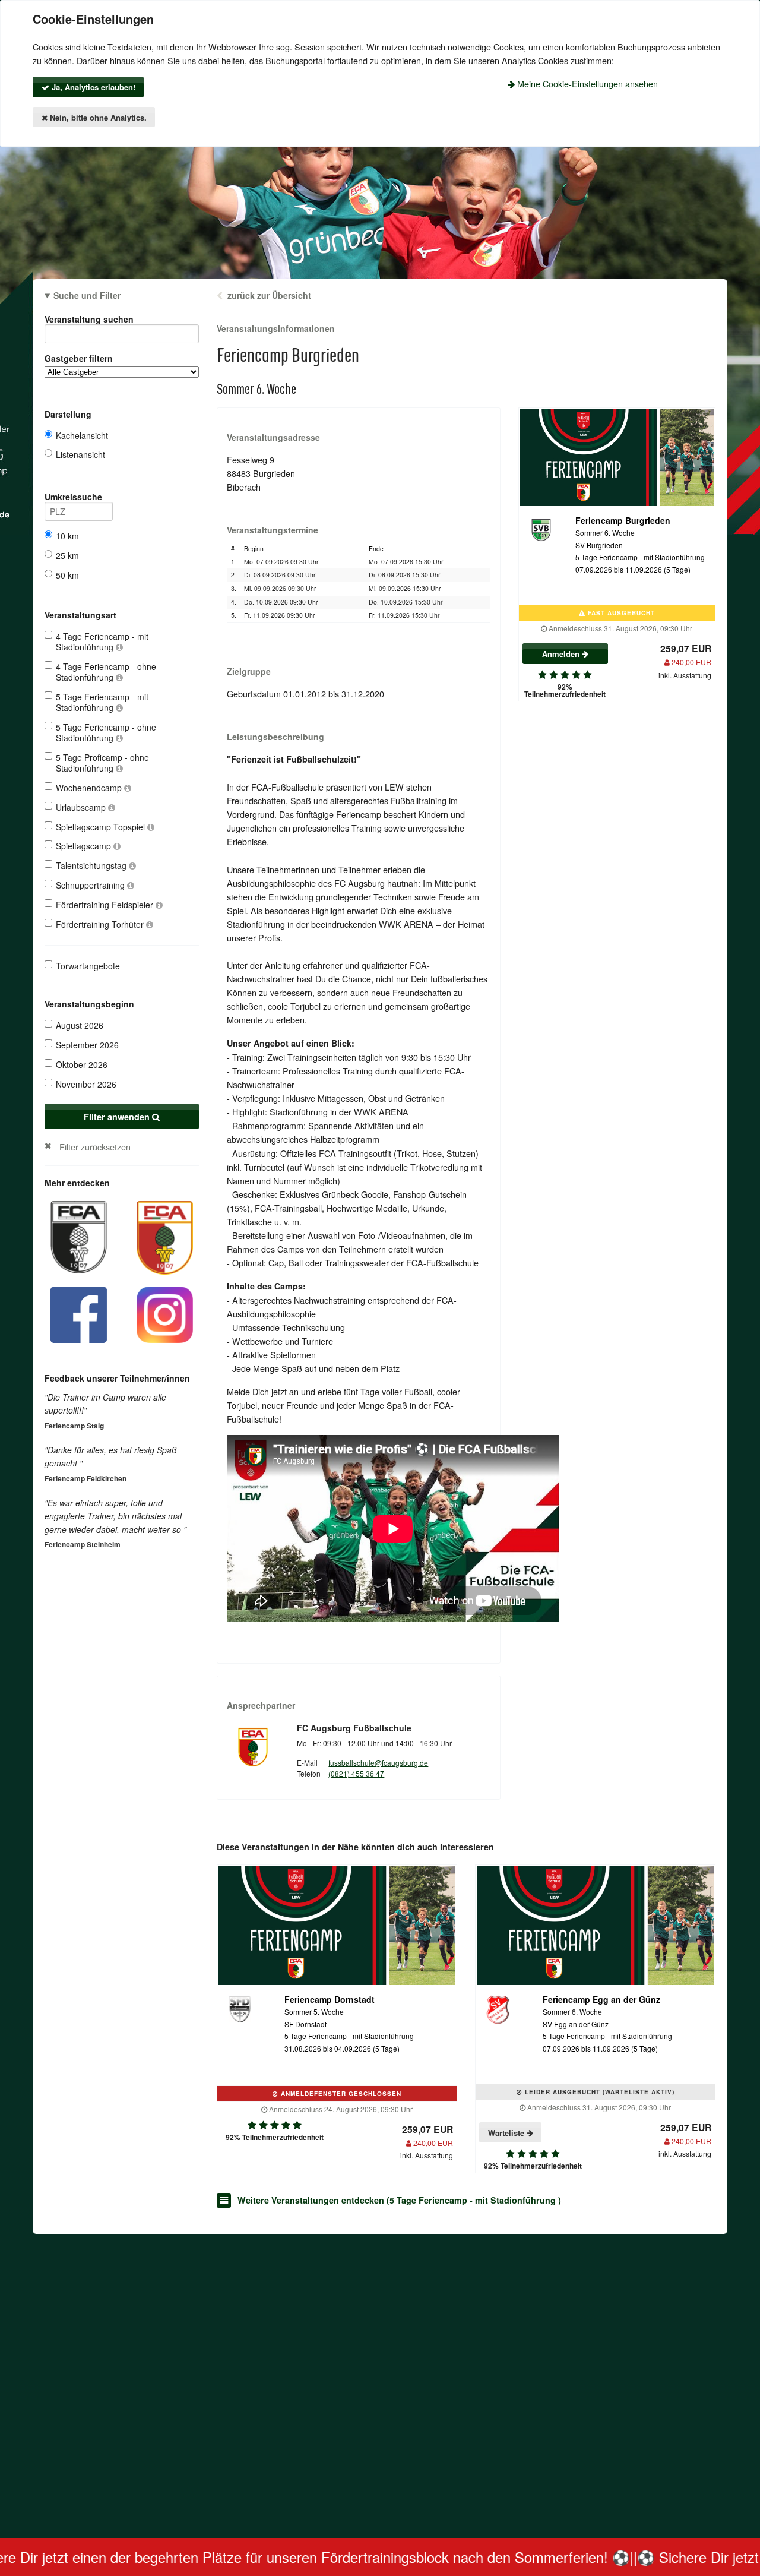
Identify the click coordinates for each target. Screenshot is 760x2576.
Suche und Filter (87, 295)
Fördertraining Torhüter (101, 924)
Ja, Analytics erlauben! (92, 87)
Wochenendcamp (90, 788)
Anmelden (562, 654)
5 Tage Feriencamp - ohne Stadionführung (106, 732)
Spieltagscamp (85, 846)
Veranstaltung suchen (89, 319)
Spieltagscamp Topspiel (102, 827)
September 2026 (87, 1045)
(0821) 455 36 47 (356, 1773)
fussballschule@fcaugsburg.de (378, 1763)
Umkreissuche (73, 497)
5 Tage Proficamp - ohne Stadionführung (102, 763)
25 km (67, 555)
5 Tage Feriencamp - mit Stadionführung (102, 702)
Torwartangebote (88, 966)
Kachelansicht (82, 435)
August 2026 (80, 1025)
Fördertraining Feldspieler (106, 905)
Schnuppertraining (91, 885)
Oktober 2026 (82, 1064)
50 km (67, 575)
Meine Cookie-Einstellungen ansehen (586, 83)
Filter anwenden (118, 1117)
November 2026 (86, 1084)
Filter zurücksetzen (95, 1147)
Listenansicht (80, 454)
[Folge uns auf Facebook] (79, 1314)
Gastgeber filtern (79, 358)
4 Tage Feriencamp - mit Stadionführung (102, 641)
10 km (67, 536)
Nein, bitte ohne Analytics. (97, 117)
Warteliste (507, 2133)
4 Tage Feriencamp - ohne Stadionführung (106, 672)
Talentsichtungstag (92, 865)
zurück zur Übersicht (269, 295)
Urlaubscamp (82, 807)
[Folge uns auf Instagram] (165, 1314)
